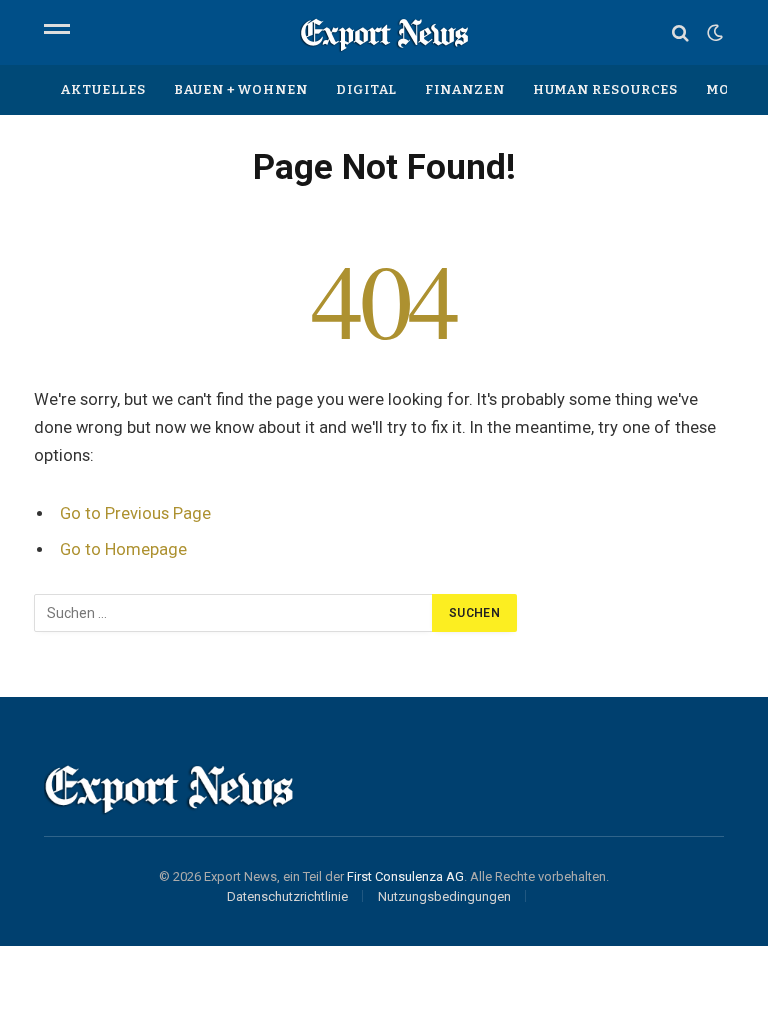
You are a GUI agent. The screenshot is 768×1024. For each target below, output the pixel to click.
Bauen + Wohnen (241, 89)
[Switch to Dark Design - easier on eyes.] (713, 33)
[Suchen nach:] (234, 613)
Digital (366, 89)
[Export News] (384, 33)
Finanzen (464, 89)
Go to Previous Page (135, 513)
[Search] (680, 32)
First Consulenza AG (405, 876)
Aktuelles (103, 89)
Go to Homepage (123, 549)
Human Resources (606, 89)
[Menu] (57, 32)
